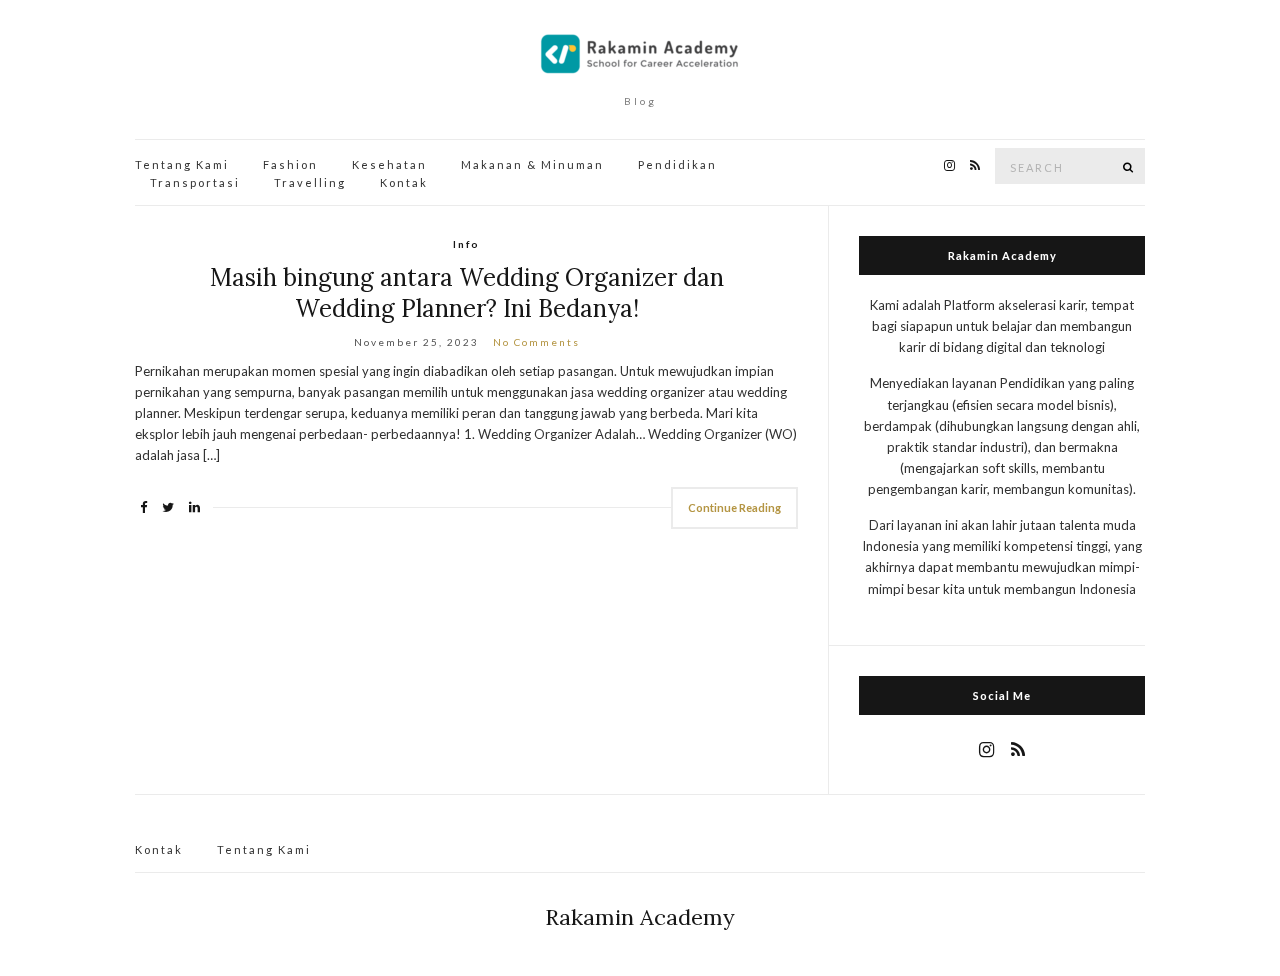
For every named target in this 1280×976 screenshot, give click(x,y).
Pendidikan (677, 164)
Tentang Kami (182, 164)
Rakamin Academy (640, 917)
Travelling (310, 182)
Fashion (290, 164)
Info (466, 244)
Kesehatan (389, 164)
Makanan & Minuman (532, 164)
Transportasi (195, 182)
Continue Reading (734, 507)
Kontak (404, 182)
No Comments (536, 342)
